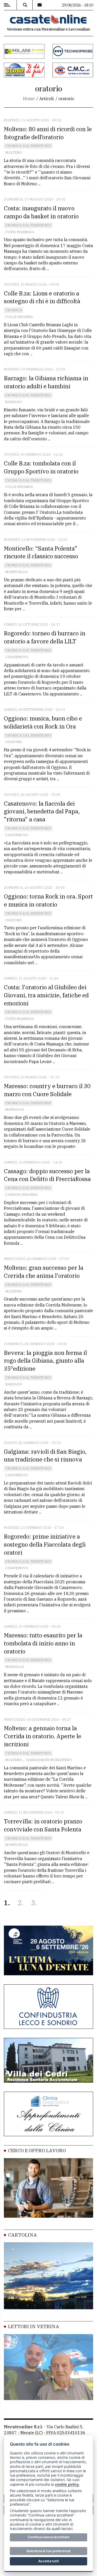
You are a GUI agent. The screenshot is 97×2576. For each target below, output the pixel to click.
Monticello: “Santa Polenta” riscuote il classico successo (41, 552)
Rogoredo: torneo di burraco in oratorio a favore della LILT (45, 637)
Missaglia (15, 1109)
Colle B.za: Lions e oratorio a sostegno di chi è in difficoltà (42, 297)
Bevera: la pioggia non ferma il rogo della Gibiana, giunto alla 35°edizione (45, 1361)
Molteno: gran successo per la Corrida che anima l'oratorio (44, 1272)
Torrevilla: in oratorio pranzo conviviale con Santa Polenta (43, 1825)
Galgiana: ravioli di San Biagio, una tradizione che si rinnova (45, 1456)
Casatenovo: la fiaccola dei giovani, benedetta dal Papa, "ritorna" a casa (42, 811)
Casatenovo (17, 657)
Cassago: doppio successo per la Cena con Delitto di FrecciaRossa (47, 1175)
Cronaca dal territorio (28, 146)
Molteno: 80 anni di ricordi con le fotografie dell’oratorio (48, 133)
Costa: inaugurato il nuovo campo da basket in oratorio (41, 212)
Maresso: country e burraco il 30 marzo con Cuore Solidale (47, 1090)
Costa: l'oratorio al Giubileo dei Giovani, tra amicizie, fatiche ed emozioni (46, 995)
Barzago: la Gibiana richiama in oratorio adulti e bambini (46, 382)
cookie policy (67, 2484)
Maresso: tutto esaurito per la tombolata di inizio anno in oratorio (43, 1643)
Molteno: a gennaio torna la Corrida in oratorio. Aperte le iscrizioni (43, 1736)
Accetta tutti (48, 2561)
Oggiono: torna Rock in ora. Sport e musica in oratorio (48, 900)
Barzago (14, 402)
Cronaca (14, 310)
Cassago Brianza (21, 1195)
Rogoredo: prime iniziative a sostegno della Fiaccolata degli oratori (45, 1544)
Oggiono (14, 742)
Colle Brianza (19, 317)
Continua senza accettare (48, 2537)
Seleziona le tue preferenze (48, 2551)
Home (29, 99)
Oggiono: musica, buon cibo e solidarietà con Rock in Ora (43, 722)
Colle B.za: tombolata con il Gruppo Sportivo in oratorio (41, 467)
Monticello (17, 572)
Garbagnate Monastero (49, 1760)
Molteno (14, 153)
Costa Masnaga (20, 232)
